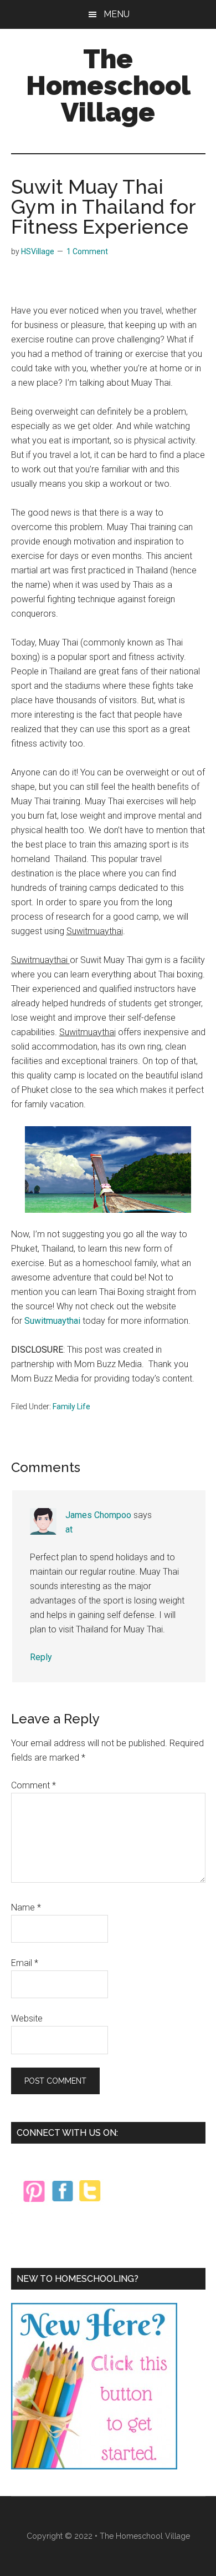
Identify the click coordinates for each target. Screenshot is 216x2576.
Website (27, 2018)
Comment (34, 1785)
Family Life (71, 1407)
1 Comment (87, 251)
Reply (41, 1657)
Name (26, 1907)
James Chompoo (98, 1515)
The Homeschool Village (108, 85)
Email (25, 1963)
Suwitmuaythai (52, 1321)
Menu (117, 14)
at (69, 1529)
